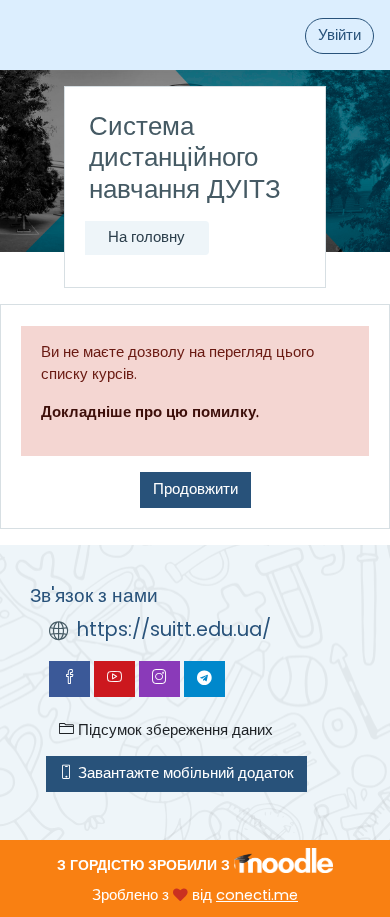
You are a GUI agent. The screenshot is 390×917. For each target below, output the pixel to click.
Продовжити (195, 489)
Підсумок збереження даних (173, 730)
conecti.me (257, 895)
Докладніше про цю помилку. (150, 412)
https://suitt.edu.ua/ (174, 629)
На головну (146, 237)
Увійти (339, 35)
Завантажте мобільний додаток (184, 773)
